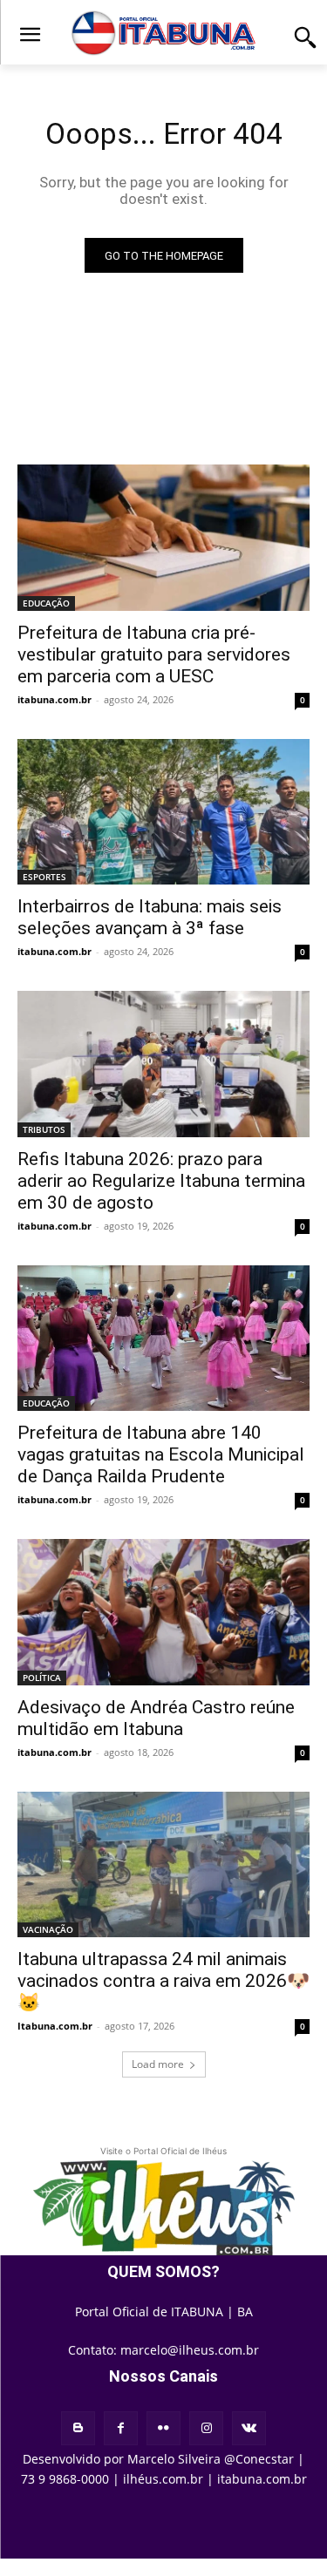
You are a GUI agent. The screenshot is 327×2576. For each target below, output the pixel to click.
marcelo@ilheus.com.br (190, 2350)
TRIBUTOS (44, 1129)
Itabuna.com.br (55, 2026)
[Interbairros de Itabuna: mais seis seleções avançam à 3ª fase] (163, 812)
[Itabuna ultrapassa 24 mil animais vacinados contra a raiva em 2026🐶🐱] (163, 1865)
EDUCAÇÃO (46, 603)
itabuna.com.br (54, 699)
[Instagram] (206, 2428)
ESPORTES (44, 877)
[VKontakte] (249, 2428)
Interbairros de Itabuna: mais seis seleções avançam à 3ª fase (150, 917)
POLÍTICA (42, 1678)
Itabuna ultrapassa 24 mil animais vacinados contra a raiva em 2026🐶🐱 (163, 1981)
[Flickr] (163, 2428)
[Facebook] (121, 2428)
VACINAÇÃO (48, 1929)
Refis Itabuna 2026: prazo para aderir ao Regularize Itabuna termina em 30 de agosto (161, 1181)
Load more (158, 2064)
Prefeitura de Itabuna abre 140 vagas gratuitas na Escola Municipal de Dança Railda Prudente (161, 1454)
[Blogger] (78, 2428)
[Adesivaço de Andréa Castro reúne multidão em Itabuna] (163, 1612)
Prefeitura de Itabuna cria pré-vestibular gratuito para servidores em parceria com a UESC (154, 654)
